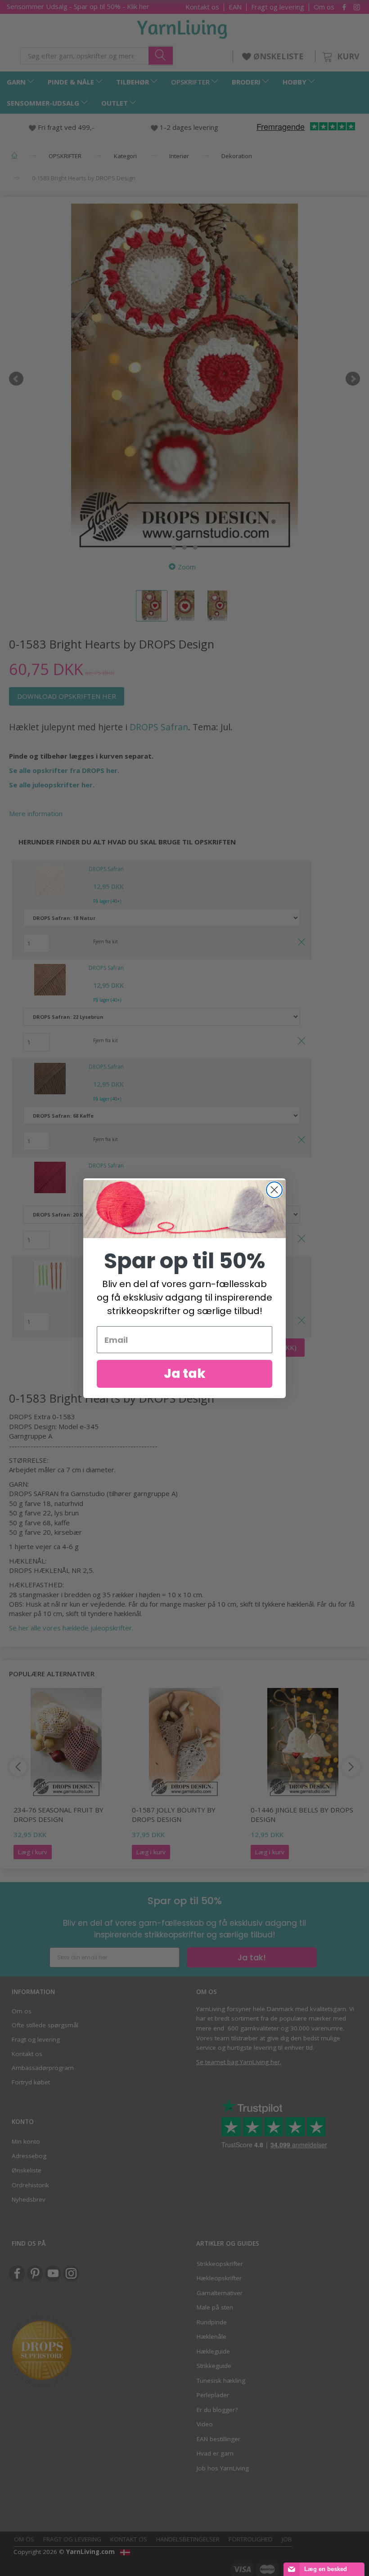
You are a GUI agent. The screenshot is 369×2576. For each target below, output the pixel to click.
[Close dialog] (274, 1190)
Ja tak (185, 1374)
